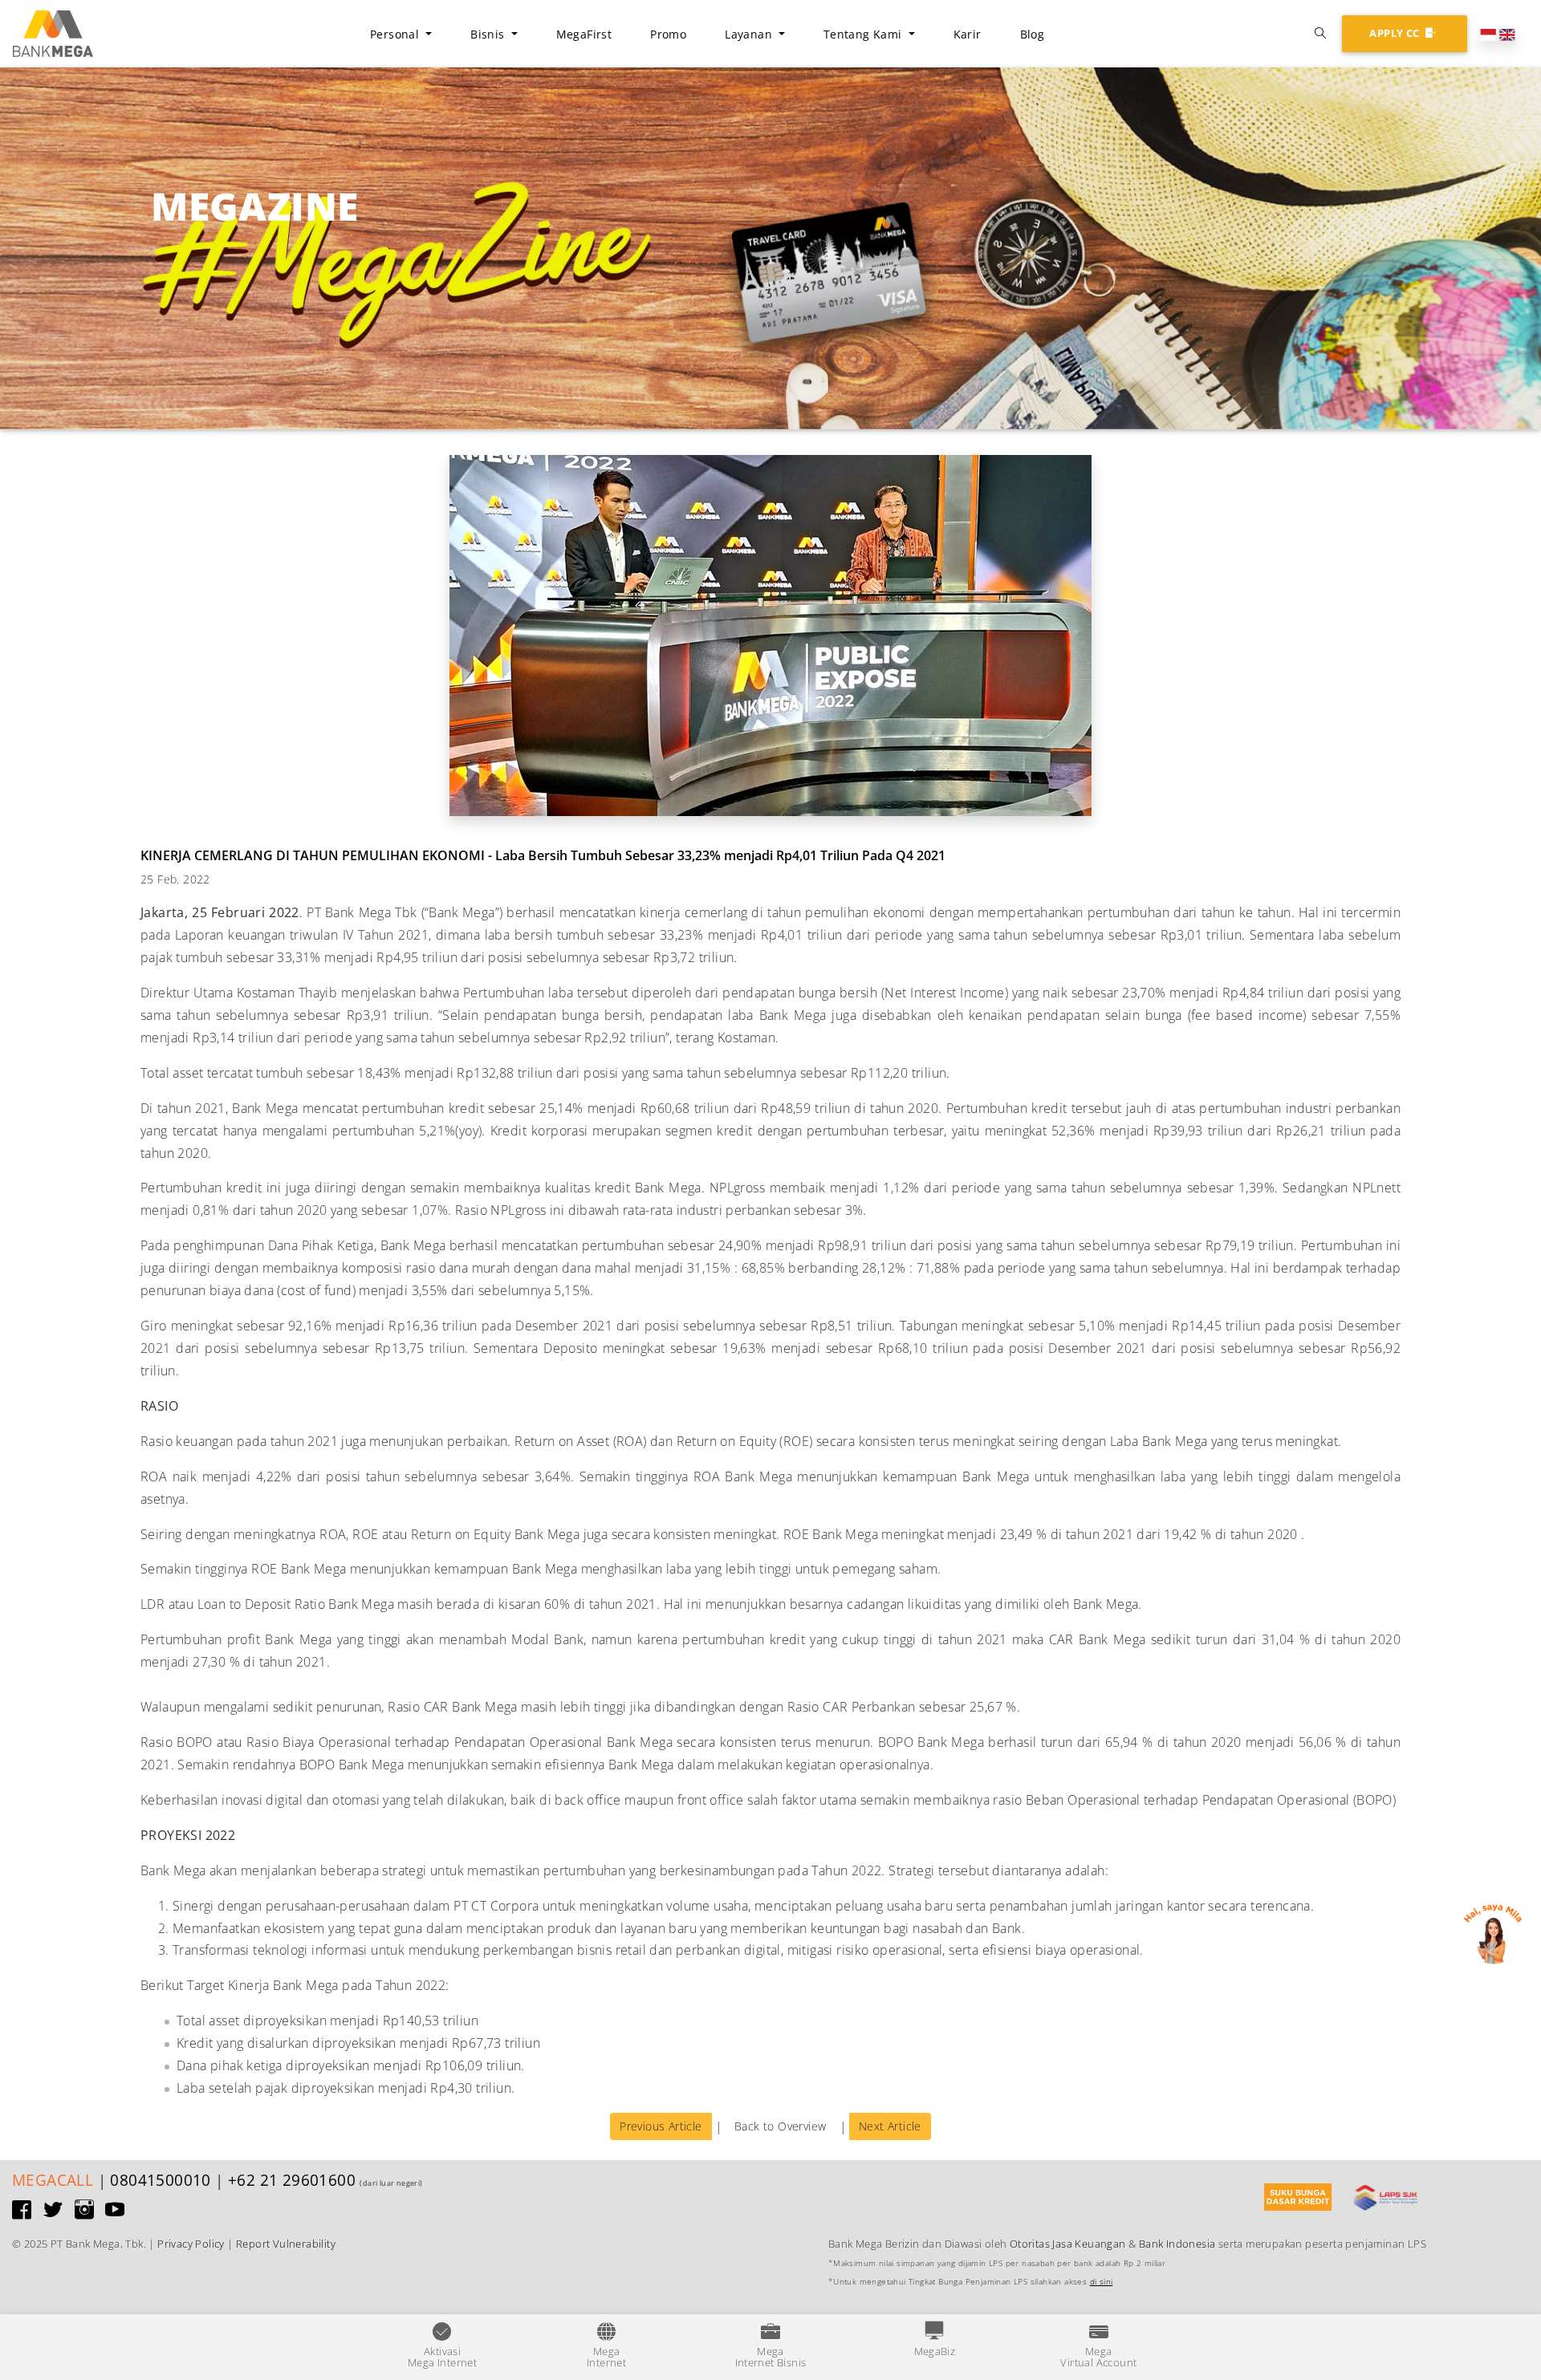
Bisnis (489, 34)
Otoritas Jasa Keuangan (1068, 2244)
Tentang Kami (864, 34)
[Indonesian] (1488, 33)
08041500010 (160, 2180)
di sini (1102, 2282)
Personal (396, 34)
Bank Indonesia (1177, 2244)
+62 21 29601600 (292, 2180)
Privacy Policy (191, 2244)
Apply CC (1396, 33)
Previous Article (661, 2126)
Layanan (750, 34)
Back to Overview (780, 2126)
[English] (1507, 33)
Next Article (890, 2126)
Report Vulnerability (286, 2244)
